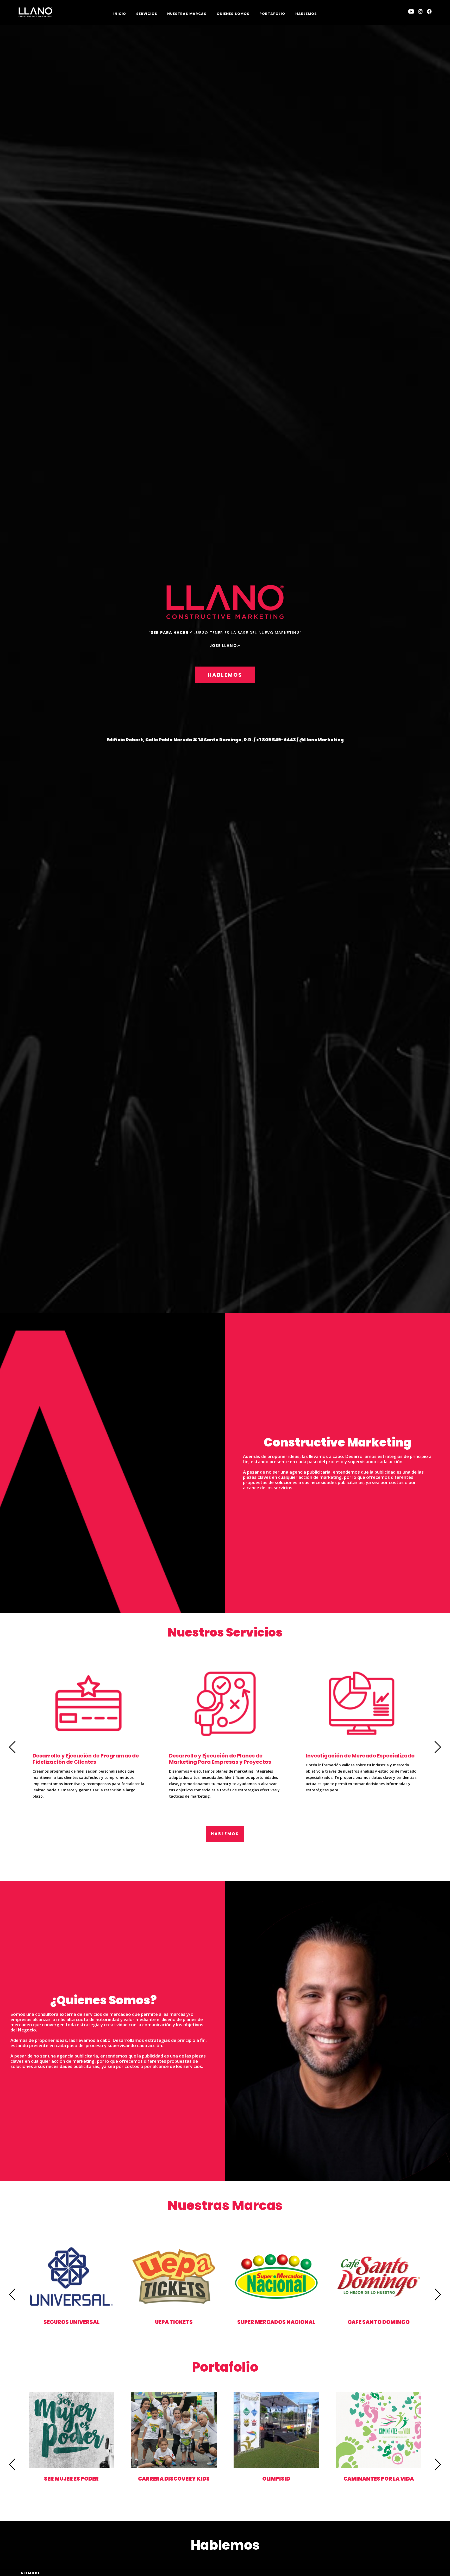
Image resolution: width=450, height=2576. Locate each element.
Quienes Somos (233, 14)
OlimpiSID (276, 2479)
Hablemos (306, 14)
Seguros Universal (71, 2322)
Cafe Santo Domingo (379, 2322)
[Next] (438, 1747)
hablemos (225, 675)
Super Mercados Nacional (276, 2322)
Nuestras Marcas (187, 14)
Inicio (120, 14)
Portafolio (272, 14)
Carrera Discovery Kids (174, 2479)
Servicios (147, 14)
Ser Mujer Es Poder (71, 2479)
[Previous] (12, 1747)
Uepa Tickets (174, 2322)
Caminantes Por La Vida (379, 2479)
